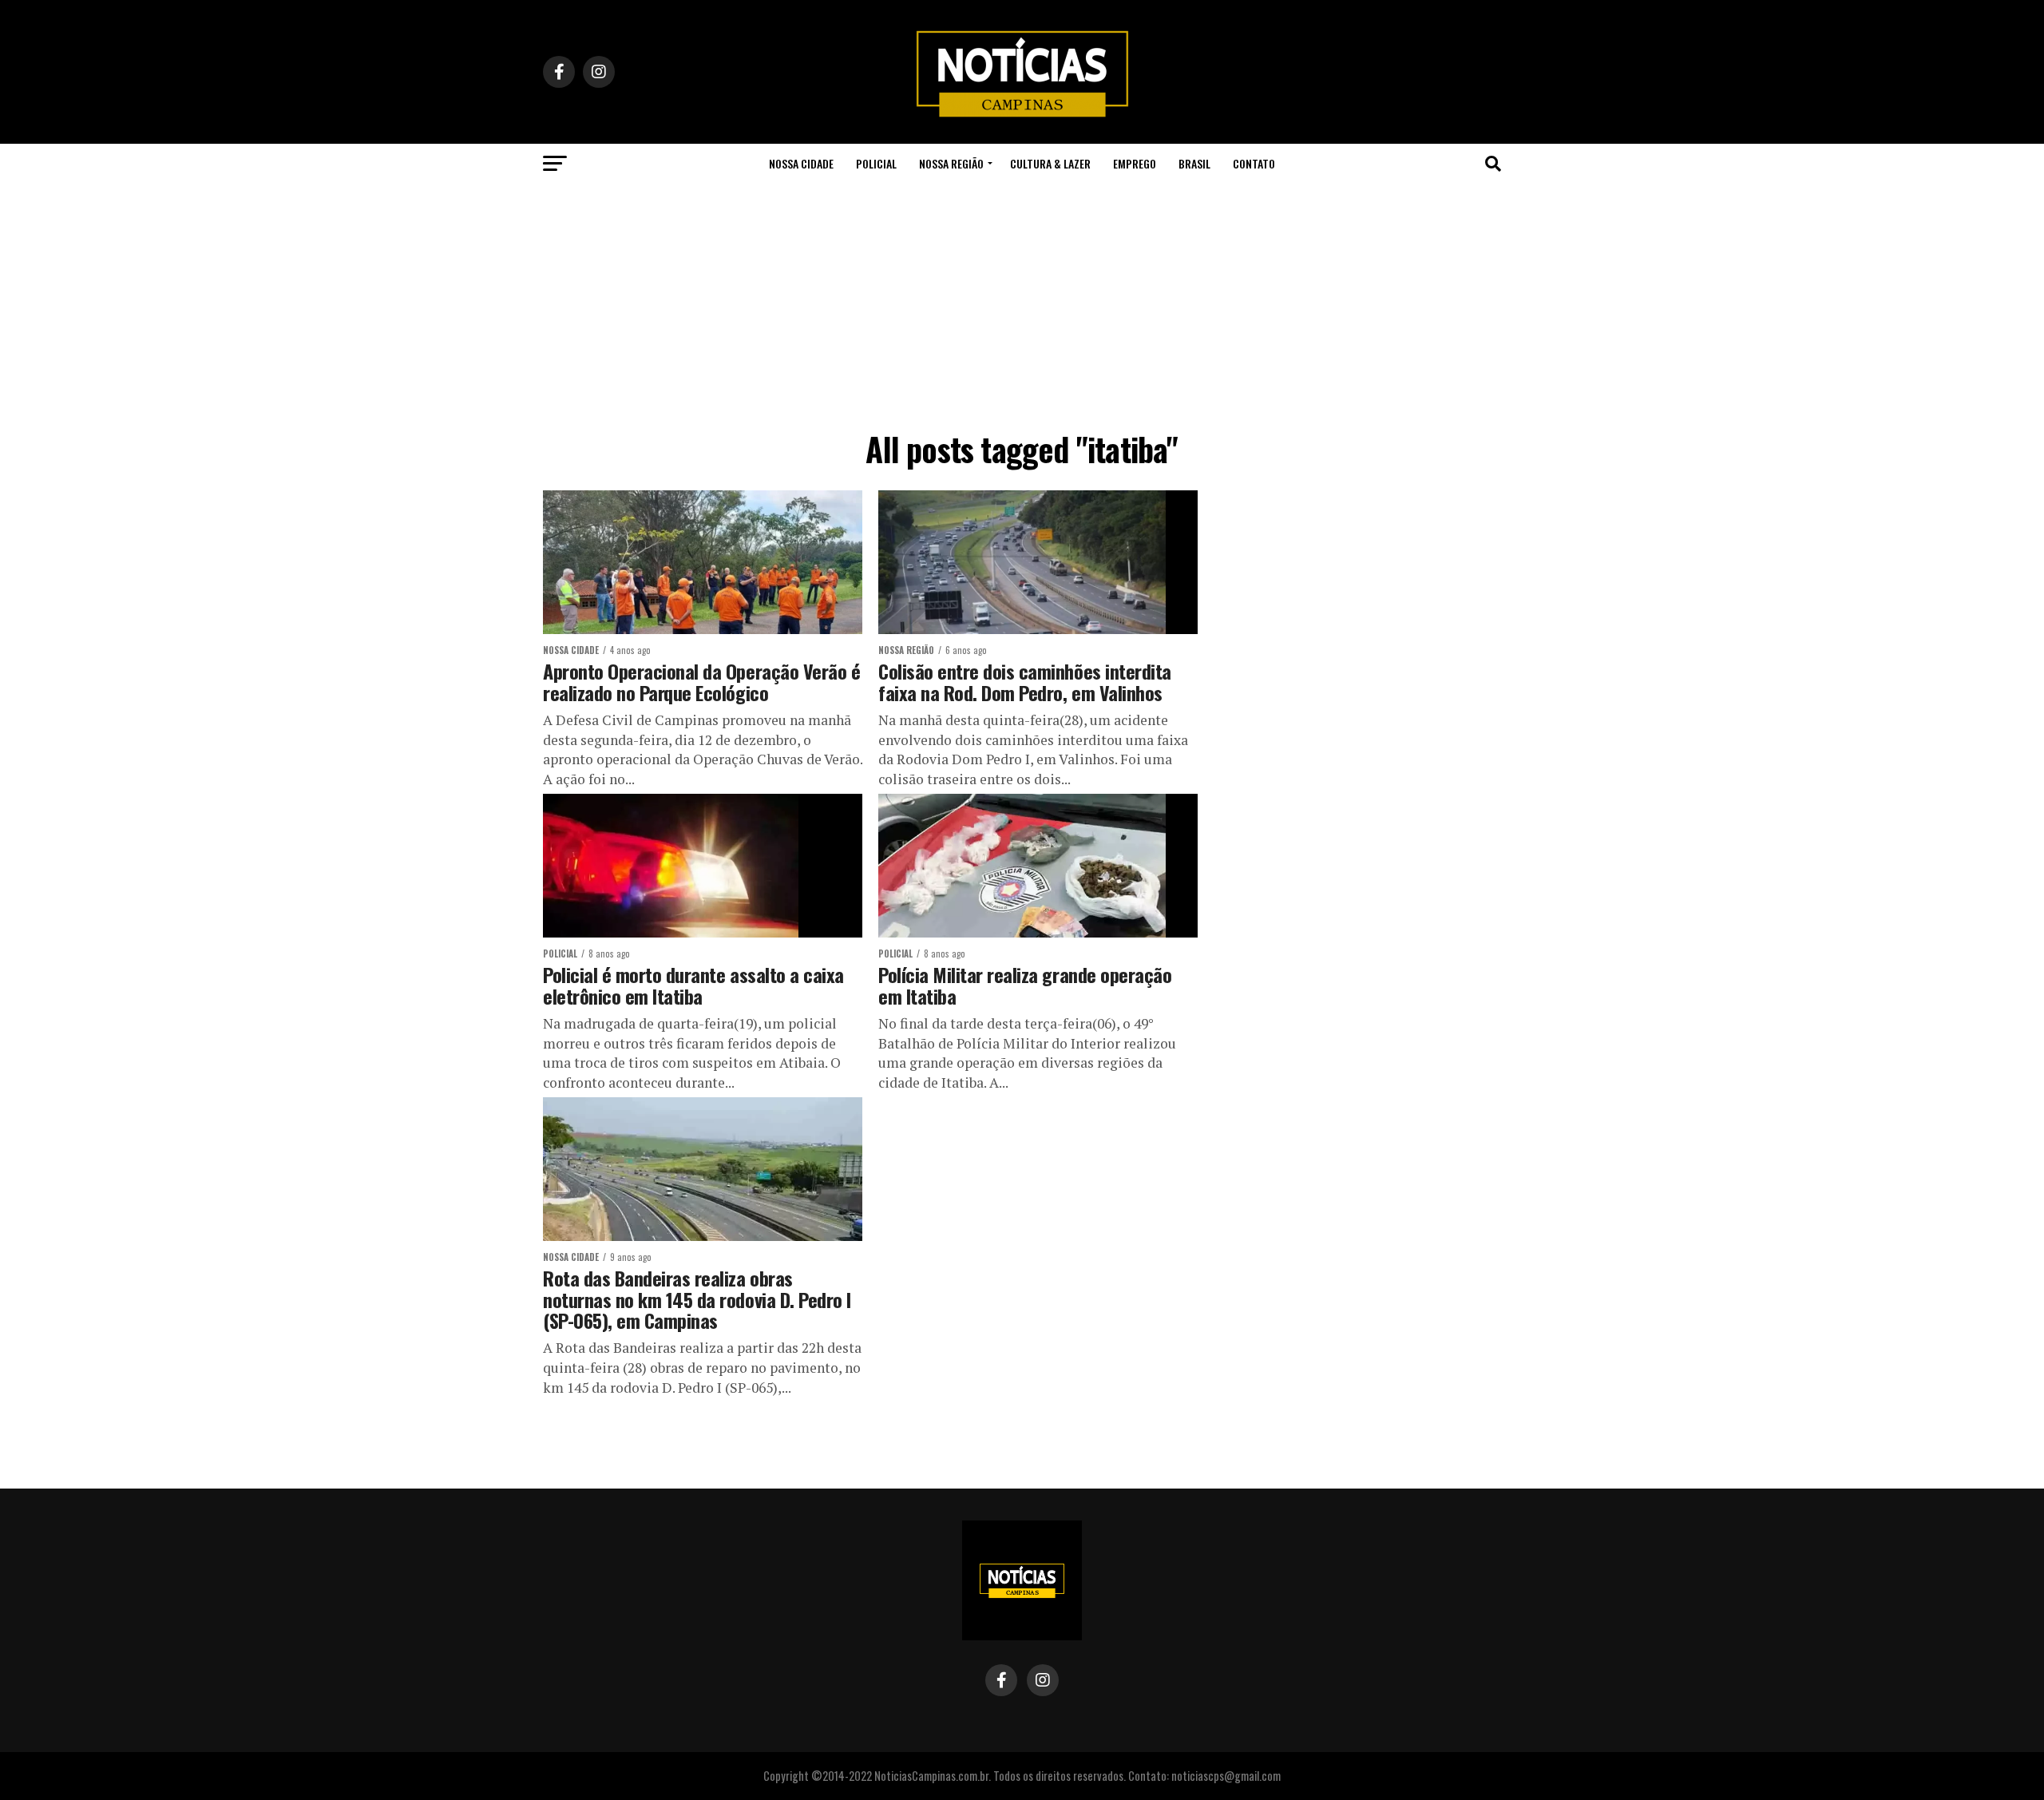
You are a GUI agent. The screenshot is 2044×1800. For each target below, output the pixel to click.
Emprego (1135, 163)
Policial (876, 163)
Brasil (1194, 163)
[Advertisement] (1022, 303)
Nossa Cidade (801, 163)
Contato (1254, 163)
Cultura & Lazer (1050, 163)
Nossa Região (951, 163)
